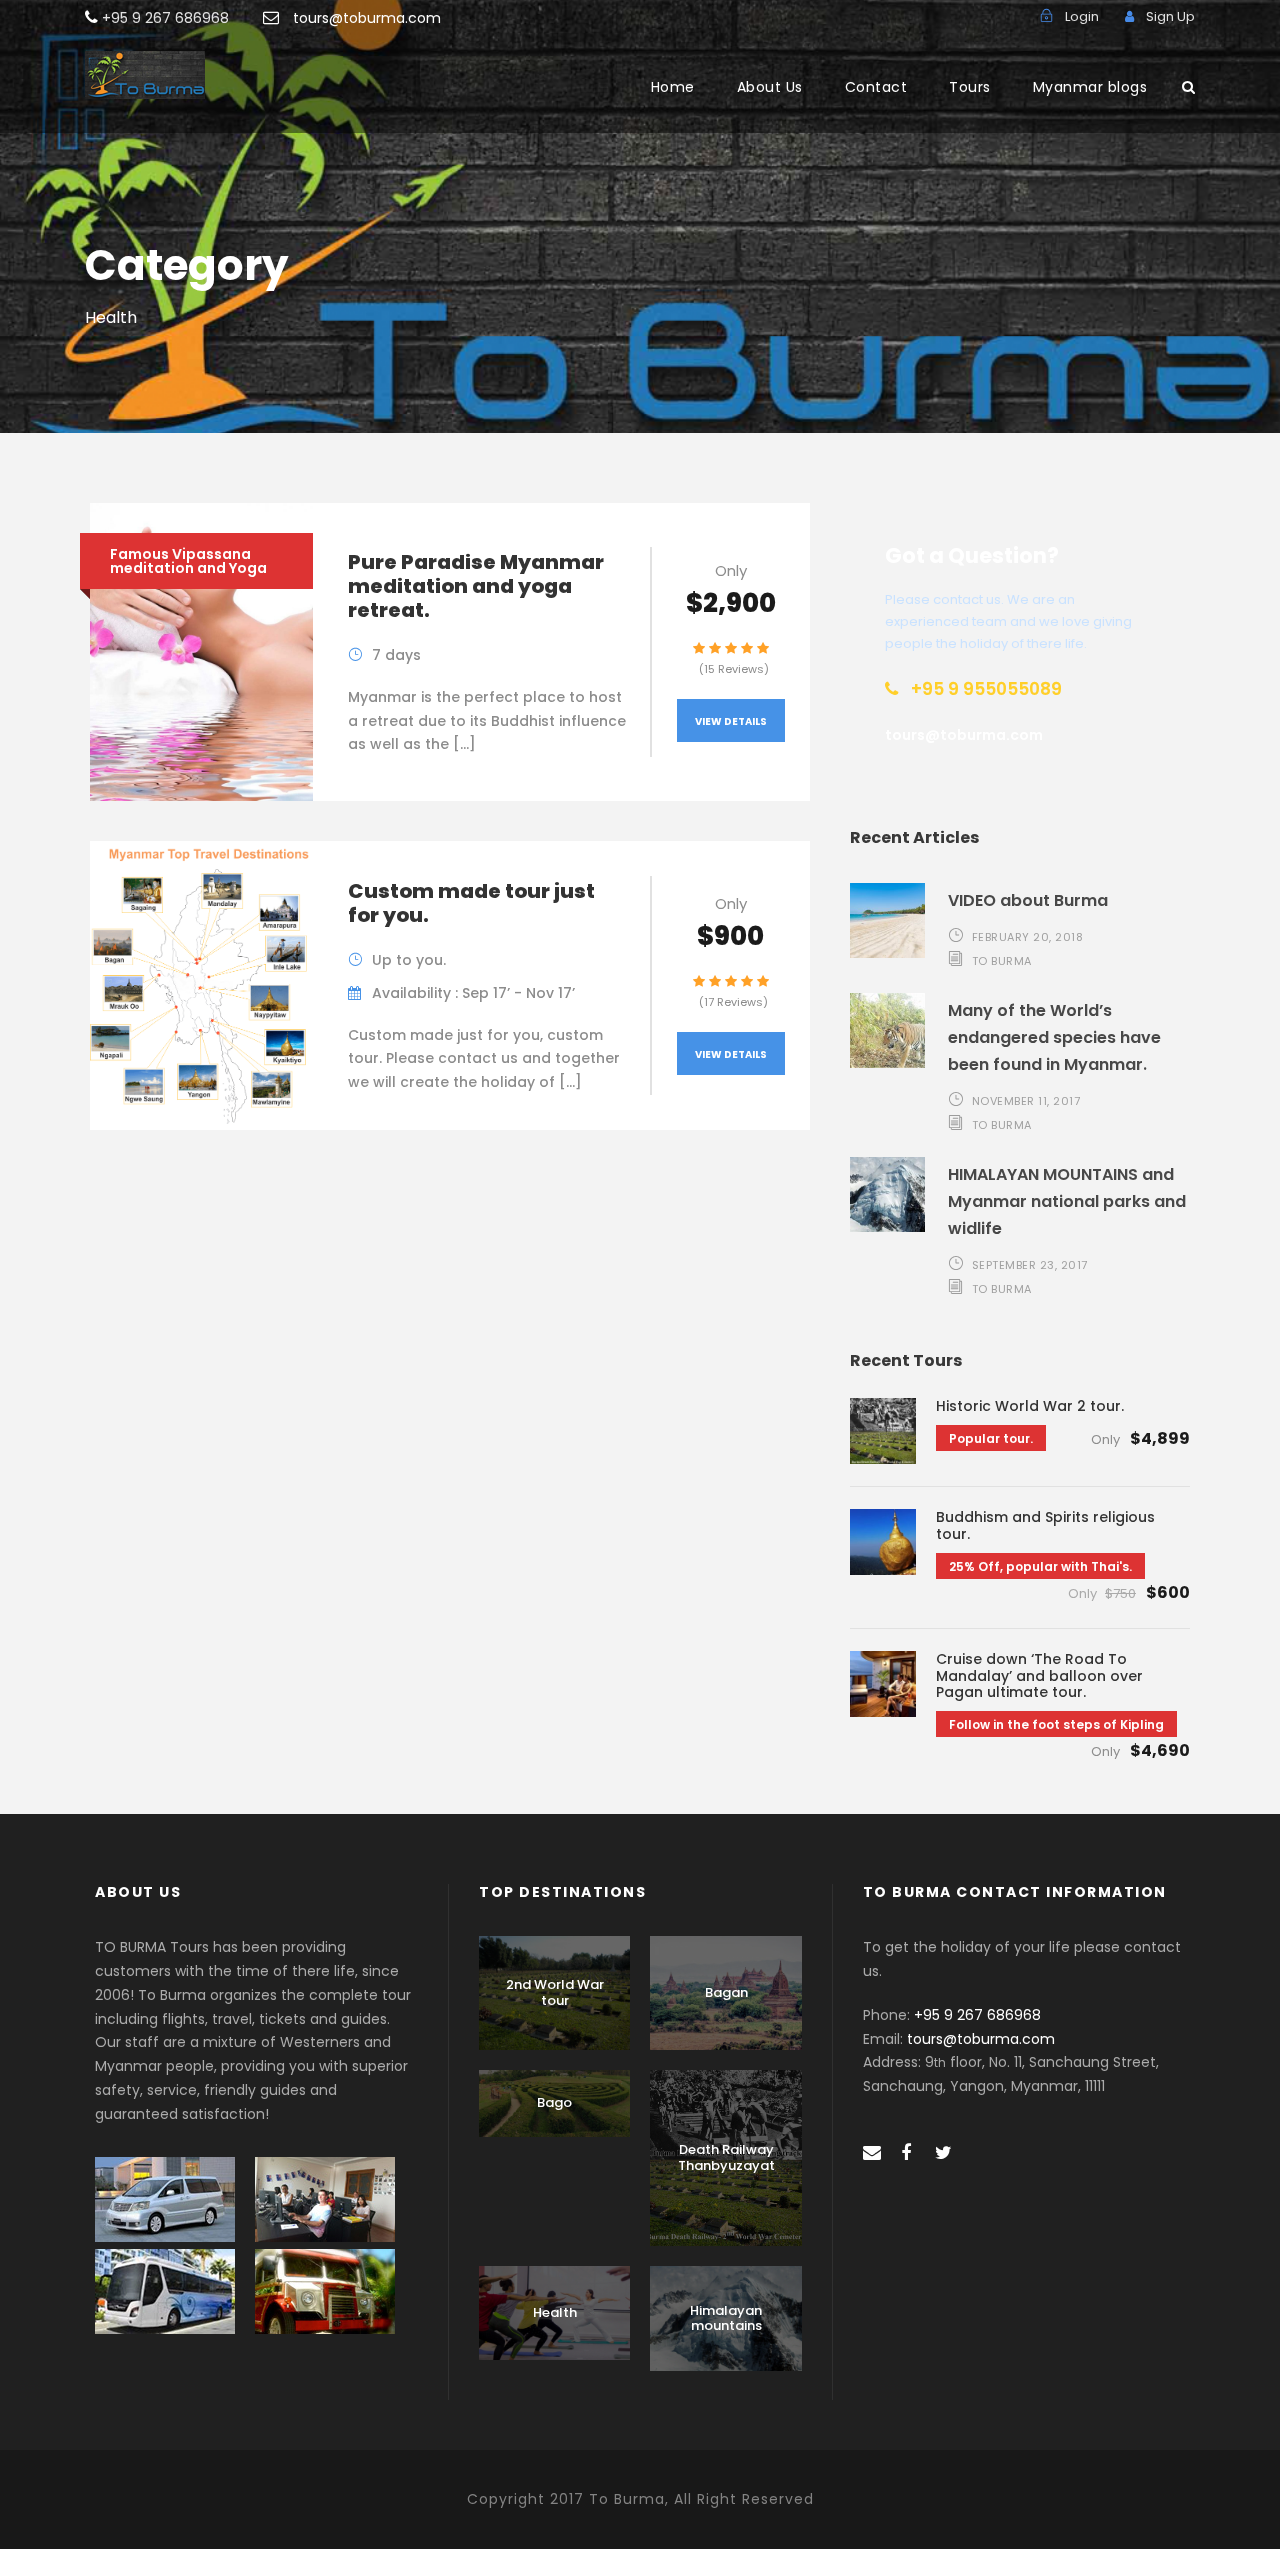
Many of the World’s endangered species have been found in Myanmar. (1054, 1037)
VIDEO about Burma (1028, 900)
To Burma (1002, 961)
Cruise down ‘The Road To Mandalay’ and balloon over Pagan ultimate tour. (1039, 1676)
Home (673, 87)
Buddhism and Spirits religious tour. (1045, 1525)
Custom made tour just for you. (471, 903)
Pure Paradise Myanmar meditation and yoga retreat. (476, 586)
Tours (970, 87)
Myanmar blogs (1090, 87)
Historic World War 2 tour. (1030, 1406)
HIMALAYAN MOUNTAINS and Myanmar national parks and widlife (1067, 1201)
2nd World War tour (555, 1992)
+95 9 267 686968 (977, 2015)
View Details (731, 721)
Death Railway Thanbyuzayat (726, 2157)
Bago (554, 2102)
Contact (876, 87)
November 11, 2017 (1026, 1101)
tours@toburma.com (367, 18)
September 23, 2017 (1030, 1265)
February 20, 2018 (1028, 937)
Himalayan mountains (726, 2318)
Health (555, 2312)
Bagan (726, 1992)
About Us (770, 87)
